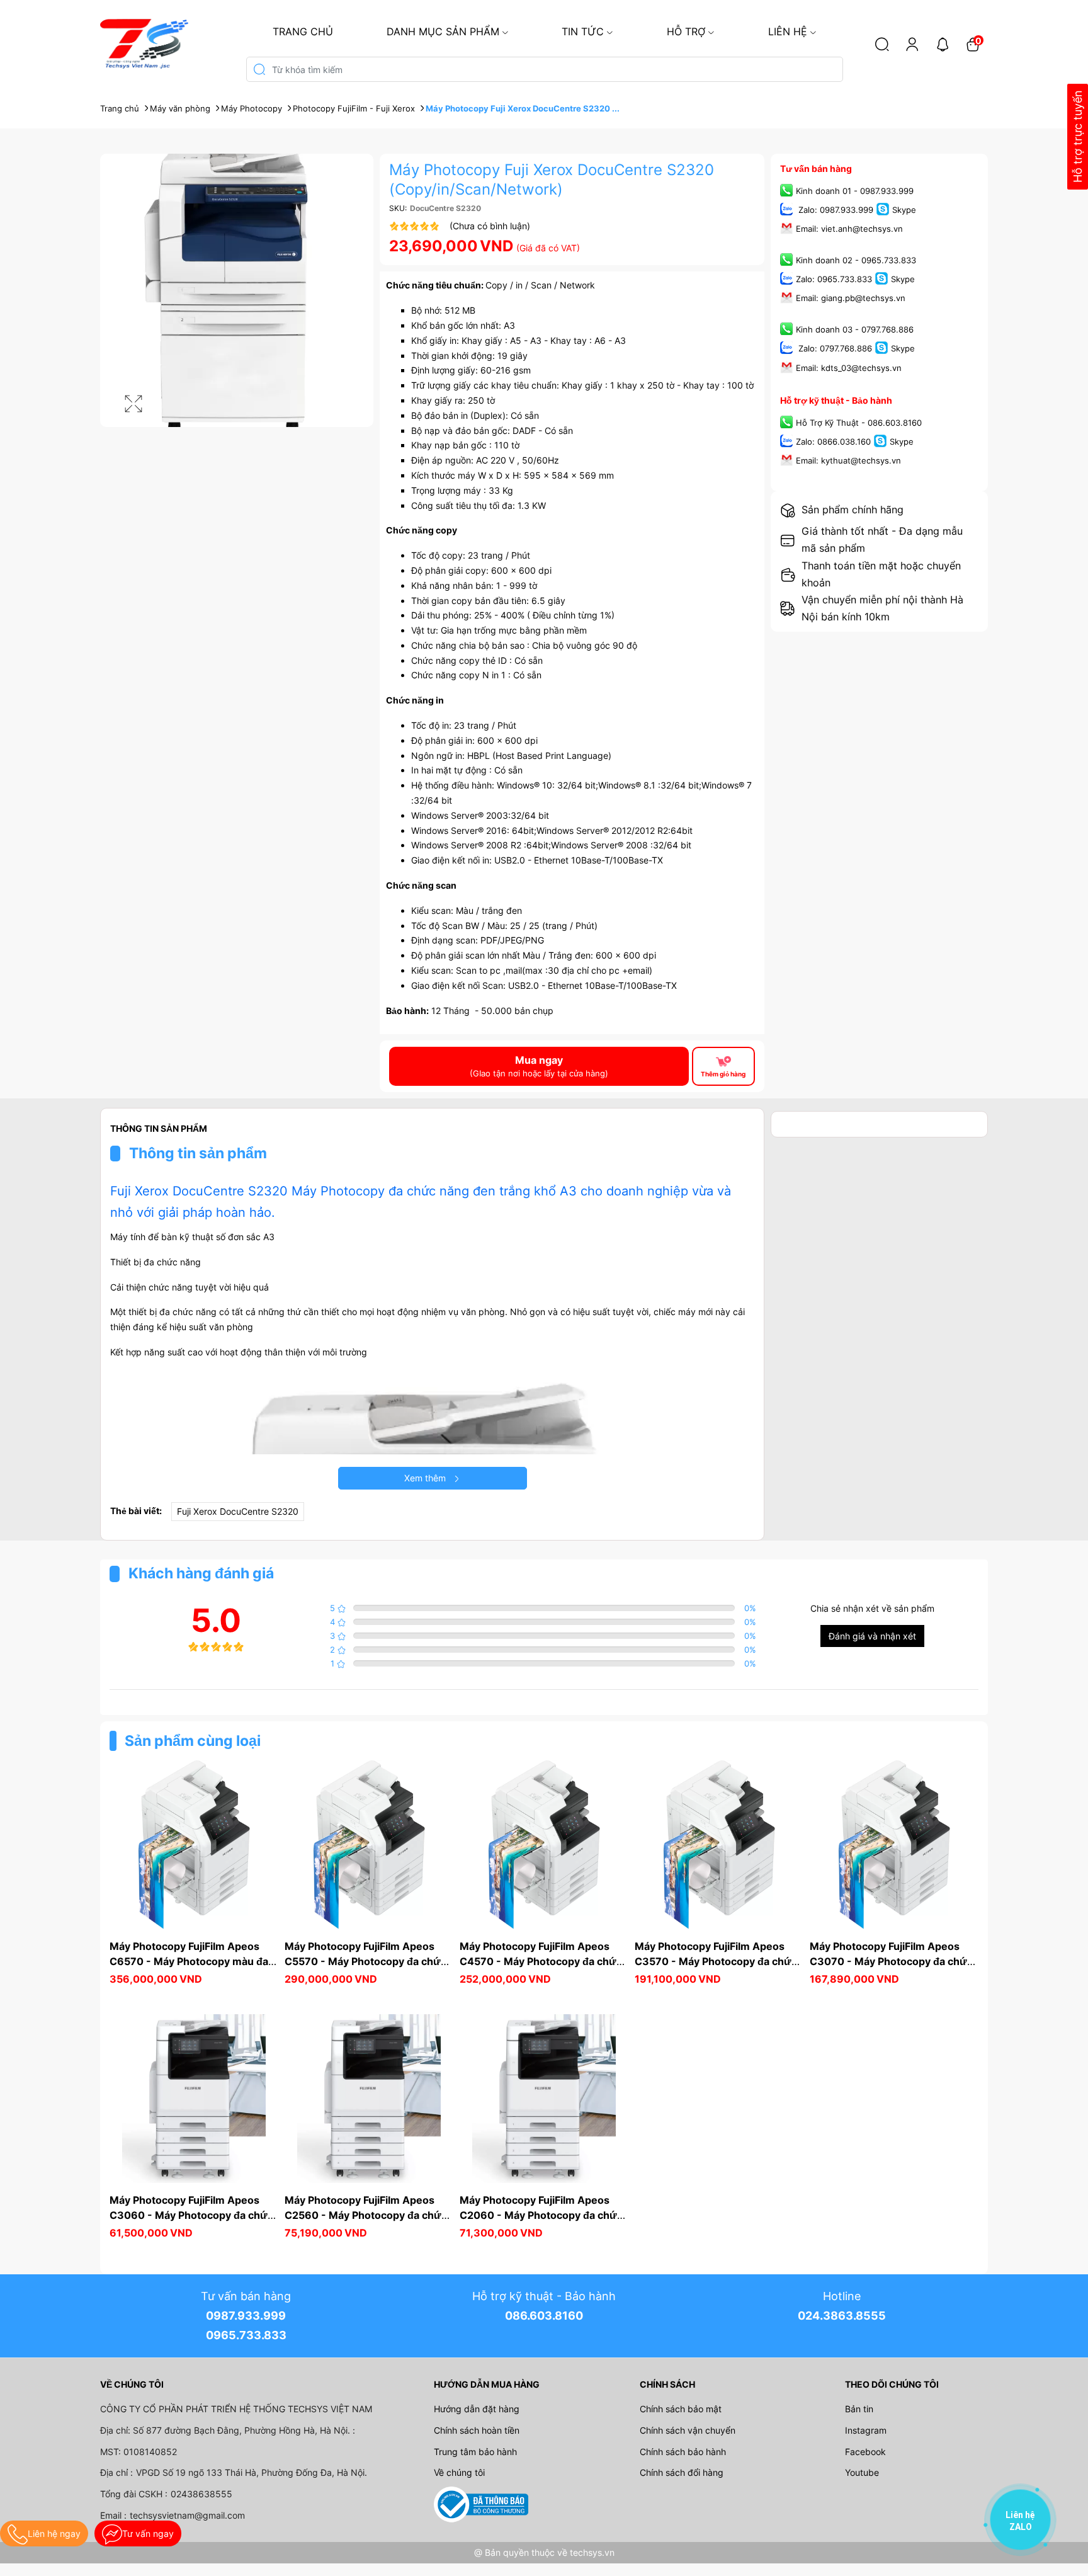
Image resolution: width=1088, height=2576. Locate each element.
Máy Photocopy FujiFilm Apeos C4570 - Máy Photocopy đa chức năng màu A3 (542, 1961)
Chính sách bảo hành (683, 2452)
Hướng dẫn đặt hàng (477, 2409)
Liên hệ (788, 31)
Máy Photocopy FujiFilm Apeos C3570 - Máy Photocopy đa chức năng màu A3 (717, 1961)
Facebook (865, 2452)
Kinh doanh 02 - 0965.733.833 (856, 260)
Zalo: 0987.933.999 (835, 210)
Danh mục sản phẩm (443, 31)
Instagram (866, 2430)
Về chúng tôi (459, 2472)
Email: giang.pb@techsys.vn (851, 299)
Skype (904, 210)
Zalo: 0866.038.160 (833, 442)
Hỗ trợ (686, 31)
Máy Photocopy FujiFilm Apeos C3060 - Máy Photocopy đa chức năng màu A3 (193, 2215)
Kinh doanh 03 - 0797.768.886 (855, 330)
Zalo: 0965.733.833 (834, 280)
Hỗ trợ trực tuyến (1078, 137)
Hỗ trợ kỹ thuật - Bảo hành (836, 400)
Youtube (862, 2472)
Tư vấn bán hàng (816, 168)
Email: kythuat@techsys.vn (848, 460)
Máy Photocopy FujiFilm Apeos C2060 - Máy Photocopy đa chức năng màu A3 (542, 2215)
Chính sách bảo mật (681, 2409)
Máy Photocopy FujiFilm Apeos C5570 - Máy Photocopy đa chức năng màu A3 (367, 1961)
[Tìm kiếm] (882, 44)
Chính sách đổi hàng (682, 2472)
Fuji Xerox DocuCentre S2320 (238, 1511)
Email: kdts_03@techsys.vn (849, 368)
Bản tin (859, 2409)
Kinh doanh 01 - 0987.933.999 (855, 191)
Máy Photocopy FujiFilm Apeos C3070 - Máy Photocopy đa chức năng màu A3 (892, 1961)
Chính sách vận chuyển (688, 2430)
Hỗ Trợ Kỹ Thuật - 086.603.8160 (859, 423)
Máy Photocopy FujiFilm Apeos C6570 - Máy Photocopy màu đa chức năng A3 (190, 1961)
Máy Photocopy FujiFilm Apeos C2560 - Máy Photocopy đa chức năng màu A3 (367, 2215)
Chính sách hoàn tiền (477, 2430)
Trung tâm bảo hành (475, 2452)
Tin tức (583, 31)
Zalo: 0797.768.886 (834, 349)
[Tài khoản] (912, 44)
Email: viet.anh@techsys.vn (849, 229)
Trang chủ (303, 31)
